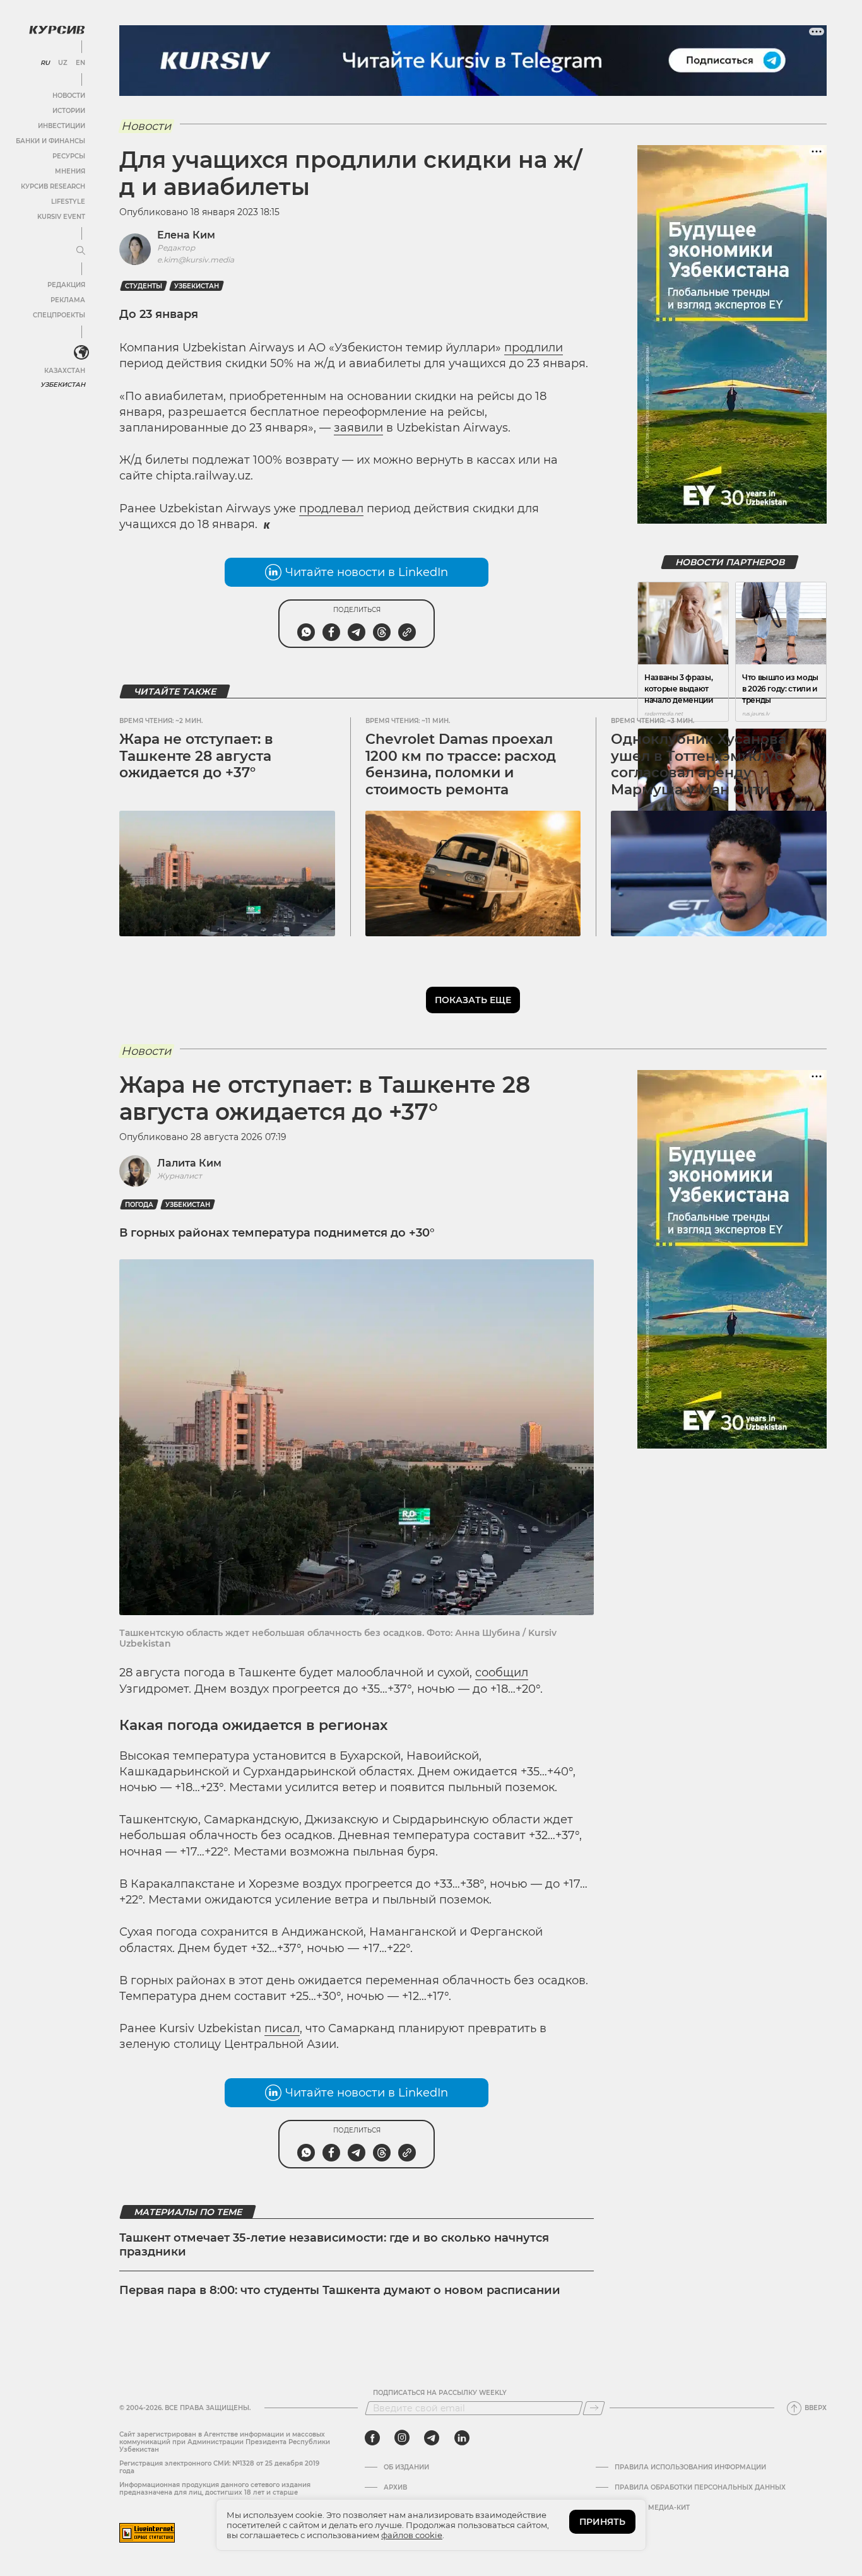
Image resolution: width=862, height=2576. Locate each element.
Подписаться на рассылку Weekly (440, 2393)
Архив (395, 2488)
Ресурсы (69, 156)
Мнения (70, 171)
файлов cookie (412, 2535)
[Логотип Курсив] (57, 30)
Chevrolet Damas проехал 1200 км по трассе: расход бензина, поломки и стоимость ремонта (461, 764)
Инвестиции (62, 126)
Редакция (66, 285)
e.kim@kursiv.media (196, 260)
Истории (69, 111)
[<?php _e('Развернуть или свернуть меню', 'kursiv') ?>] (81, 353)
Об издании (406, 2467)
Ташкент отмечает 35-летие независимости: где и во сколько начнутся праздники (334, 2245)
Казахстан (65, 371)
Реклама (68, 300)
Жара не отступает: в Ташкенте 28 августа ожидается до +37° (196, 756)
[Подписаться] (594, 2408)
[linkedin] (462, 2438)
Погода (139, 1205)
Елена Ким (186, 235)
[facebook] (372, 2438)
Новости (69, 96)
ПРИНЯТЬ (602, 2522)
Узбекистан (63, 385)
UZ (63, 63)
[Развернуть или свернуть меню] (81, 251)
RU (45, 63)
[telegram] (432, 2438)
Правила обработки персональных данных (700, 2488)
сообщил (502, 1673)
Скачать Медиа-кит (652, 2508)
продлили (534, 348)
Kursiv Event (61, 217)
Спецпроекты (59, 315)
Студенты (144, 286)
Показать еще (473, 1000)
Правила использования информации (690, 2467)
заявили (358, 428)
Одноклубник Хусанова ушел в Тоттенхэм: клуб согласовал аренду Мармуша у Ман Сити (699, 764)
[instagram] (402, 2438)
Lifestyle (68, 202)
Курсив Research (53, 186)
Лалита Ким (189, 1163)
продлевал (331, 509)
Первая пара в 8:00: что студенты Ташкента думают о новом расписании (340, 2290)
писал (282, 2028)
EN (80, 63)
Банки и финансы (50, 141)
